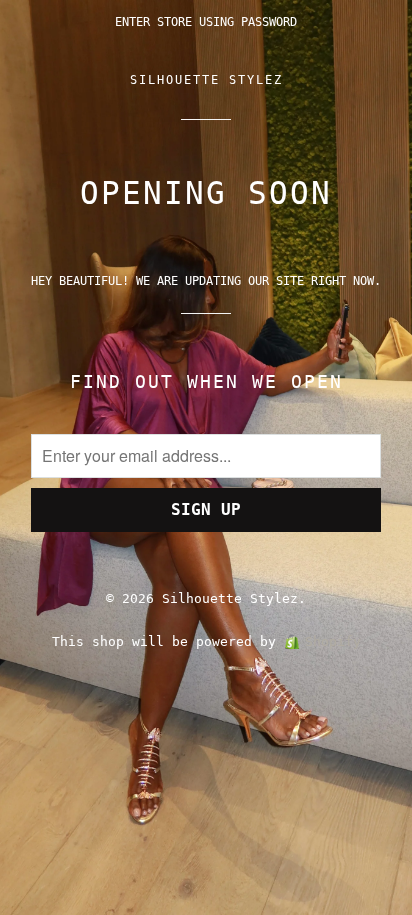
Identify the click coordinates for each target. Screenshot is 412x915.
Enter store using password (206, 22)
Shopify (333, 641)
